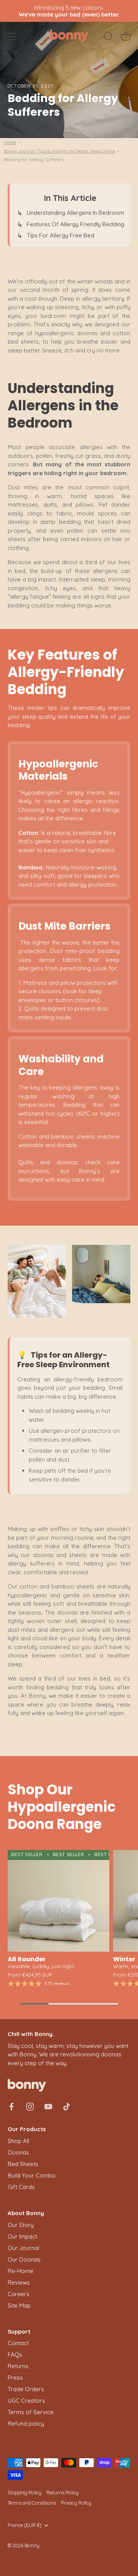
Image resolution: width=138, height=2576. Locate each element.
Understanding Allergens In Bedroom (76, 213)
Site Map (19, 2305)
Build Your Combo (32, 2175)
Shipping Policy (25, 2492)
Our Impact (22, 2236)
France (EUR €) (25, 2525)
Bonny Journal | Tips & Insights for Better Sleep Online (59, 151)
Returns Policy (62, 2492)
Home (10, 142)
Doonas (18, 2152)
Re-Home (21, 2271)
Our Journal (23, 2248)
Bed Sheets (23, 2164)
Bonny (32, 2545)
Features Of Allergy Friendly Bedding (76, 224)
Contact (18, 2343)
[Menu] (12, 36)
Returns (18, 2366)
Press (15, 2378)
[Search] (108, 38)
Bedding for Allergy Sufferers (34, 159)
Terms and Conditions (32, 2503)
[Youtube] (48, 2106)
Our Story (21, 2225)
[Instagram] (30, 2106)
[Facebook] (11, 2106)
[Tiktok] (67, 2106)
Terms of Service (31, 2412)
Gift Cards (21, 2187)
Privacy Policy (76, 2503)
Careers (19, 2294)
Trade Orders (26, 2389)
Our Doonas (24, 2259)
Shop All (18, 2141)
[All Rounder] (58, 1901)
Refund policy (26, 2424)
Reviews (19, 2282)
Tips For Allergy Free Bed (61, 235)
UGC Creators (26, 2401)
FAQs (15, 2355)
